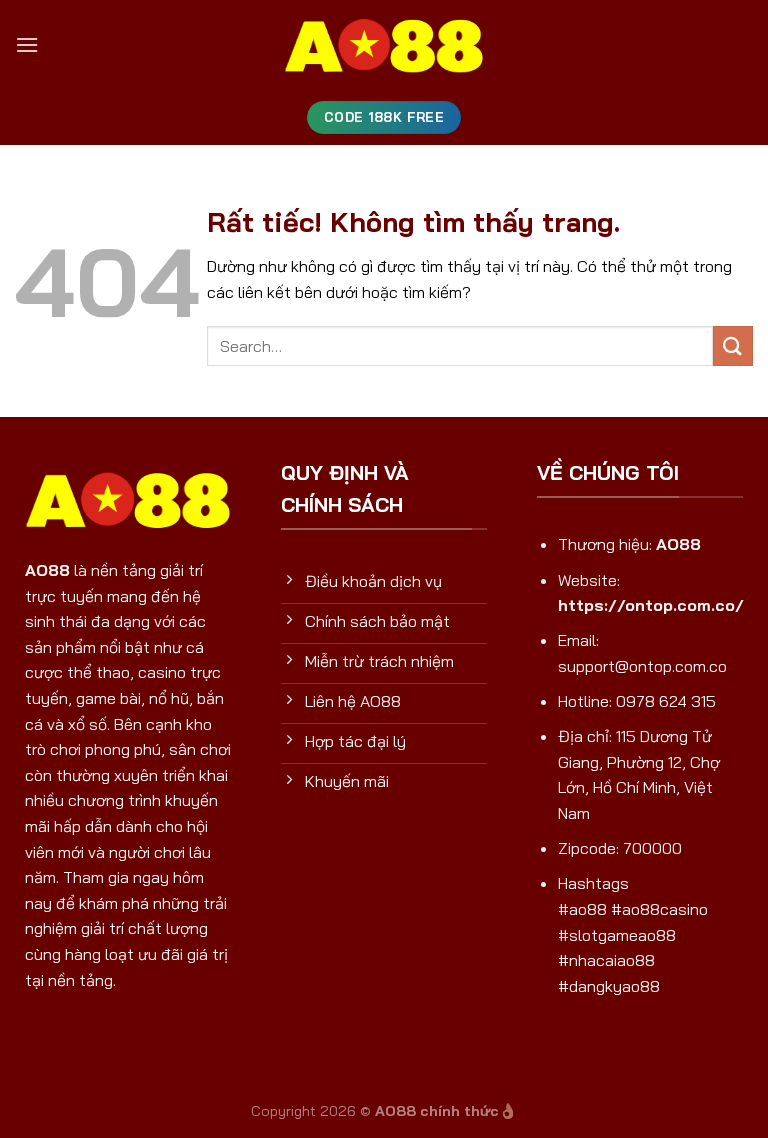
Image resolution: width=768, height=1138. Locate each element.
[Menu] (27, 44)
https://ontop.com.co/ (651, 605)
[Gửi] (733, 345)
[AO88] (384, 45)
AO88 (47, 570)
